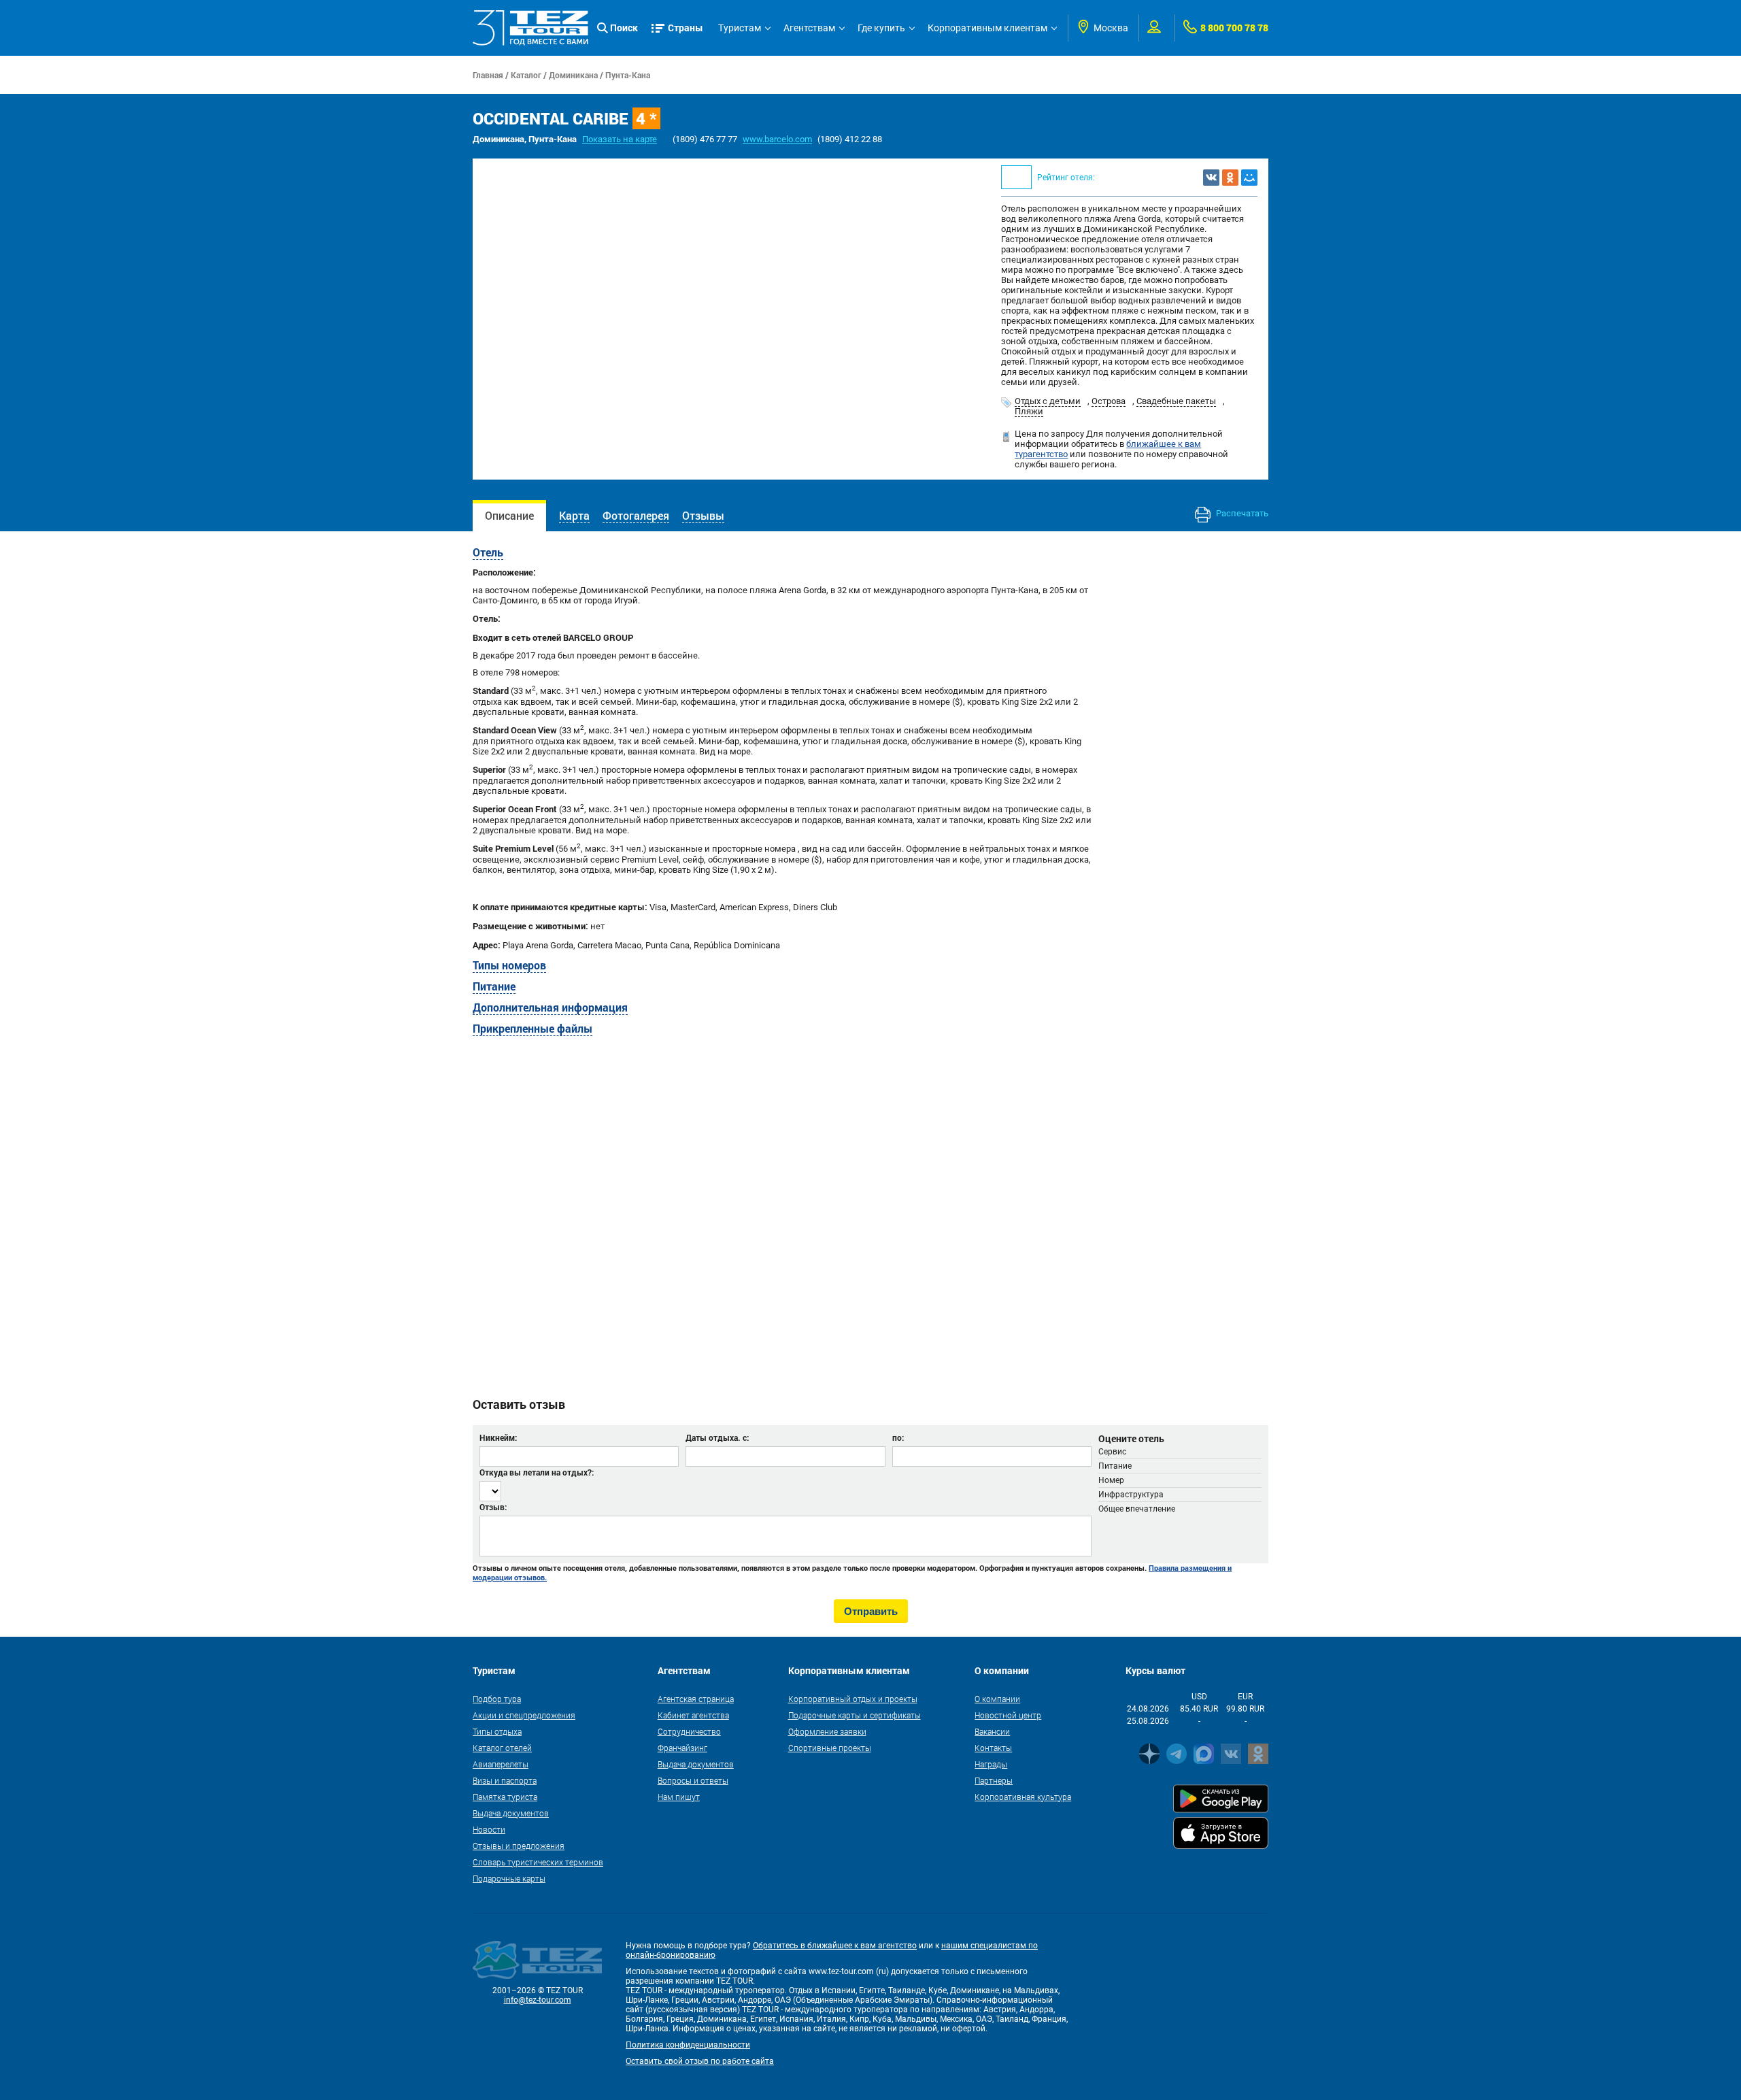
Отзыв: (493, 1507)
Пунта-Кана (628, 75)
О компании (997, 1699)
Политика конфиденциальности (688, 2045)
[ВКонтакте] (1211, 178)
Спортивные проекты (830, 1748)
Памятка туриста (505, 1797)
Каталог (526, 75)
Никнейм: (498, 1437)
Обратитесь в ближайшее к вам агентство (835, 1946)
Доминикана (573, 75)
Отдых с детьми (1048, 401)
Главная (488, 75)
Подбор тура (497, 1699)
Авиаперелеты (501, 1764)
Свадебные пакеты (1176, 401)
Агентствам (809, 28)
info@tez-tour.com (538, 2000)
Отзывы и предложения (519, 1846)
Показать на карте (620, 139)
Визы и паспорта (505, 1780)
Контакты (993, 1748)
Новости (489, 1829)
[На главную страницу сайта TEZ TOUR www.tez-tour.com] (530, 28)
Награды (991, 1764)
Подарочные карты (509, 1878)
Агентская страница (696, 1699)
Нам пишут (679, 1797)
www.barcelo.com (777, 139)
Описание (509, 515)
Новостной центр (1008, 1715)
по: (898, 1437)
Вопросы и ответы (693, 1780)
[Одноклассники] (1230, 178)
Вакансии (992, 1731)
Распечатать (1241, 513)
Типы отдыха (497, 1731)
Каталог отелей (502, 1748)
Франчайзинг (682, 1748)
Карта (574, 515)
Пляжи (1029, 411)
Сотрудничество (689, 1731)
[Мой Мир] (1249, 178)
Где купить (881, 28)
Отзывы (703, 515)
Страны (686, 28)
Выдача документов (511, 1813)
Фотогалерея (636, 515)
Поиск (624, 28)
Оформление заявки (827, 1731)
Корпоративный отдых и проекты (853, 1699)
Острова (1109, 401)
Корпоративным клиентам (987, 28)
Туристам (740, 28)
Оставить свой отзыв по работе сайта (700, 2061)
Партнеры (994, 1780)
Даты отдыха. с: (717, 1437)
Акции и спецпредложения (524, 1715)
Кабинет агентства (693, 1715)
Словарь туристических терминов (538, 1862)
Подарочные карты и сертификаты (855, 1715)
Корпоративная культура (1023, 1797)
